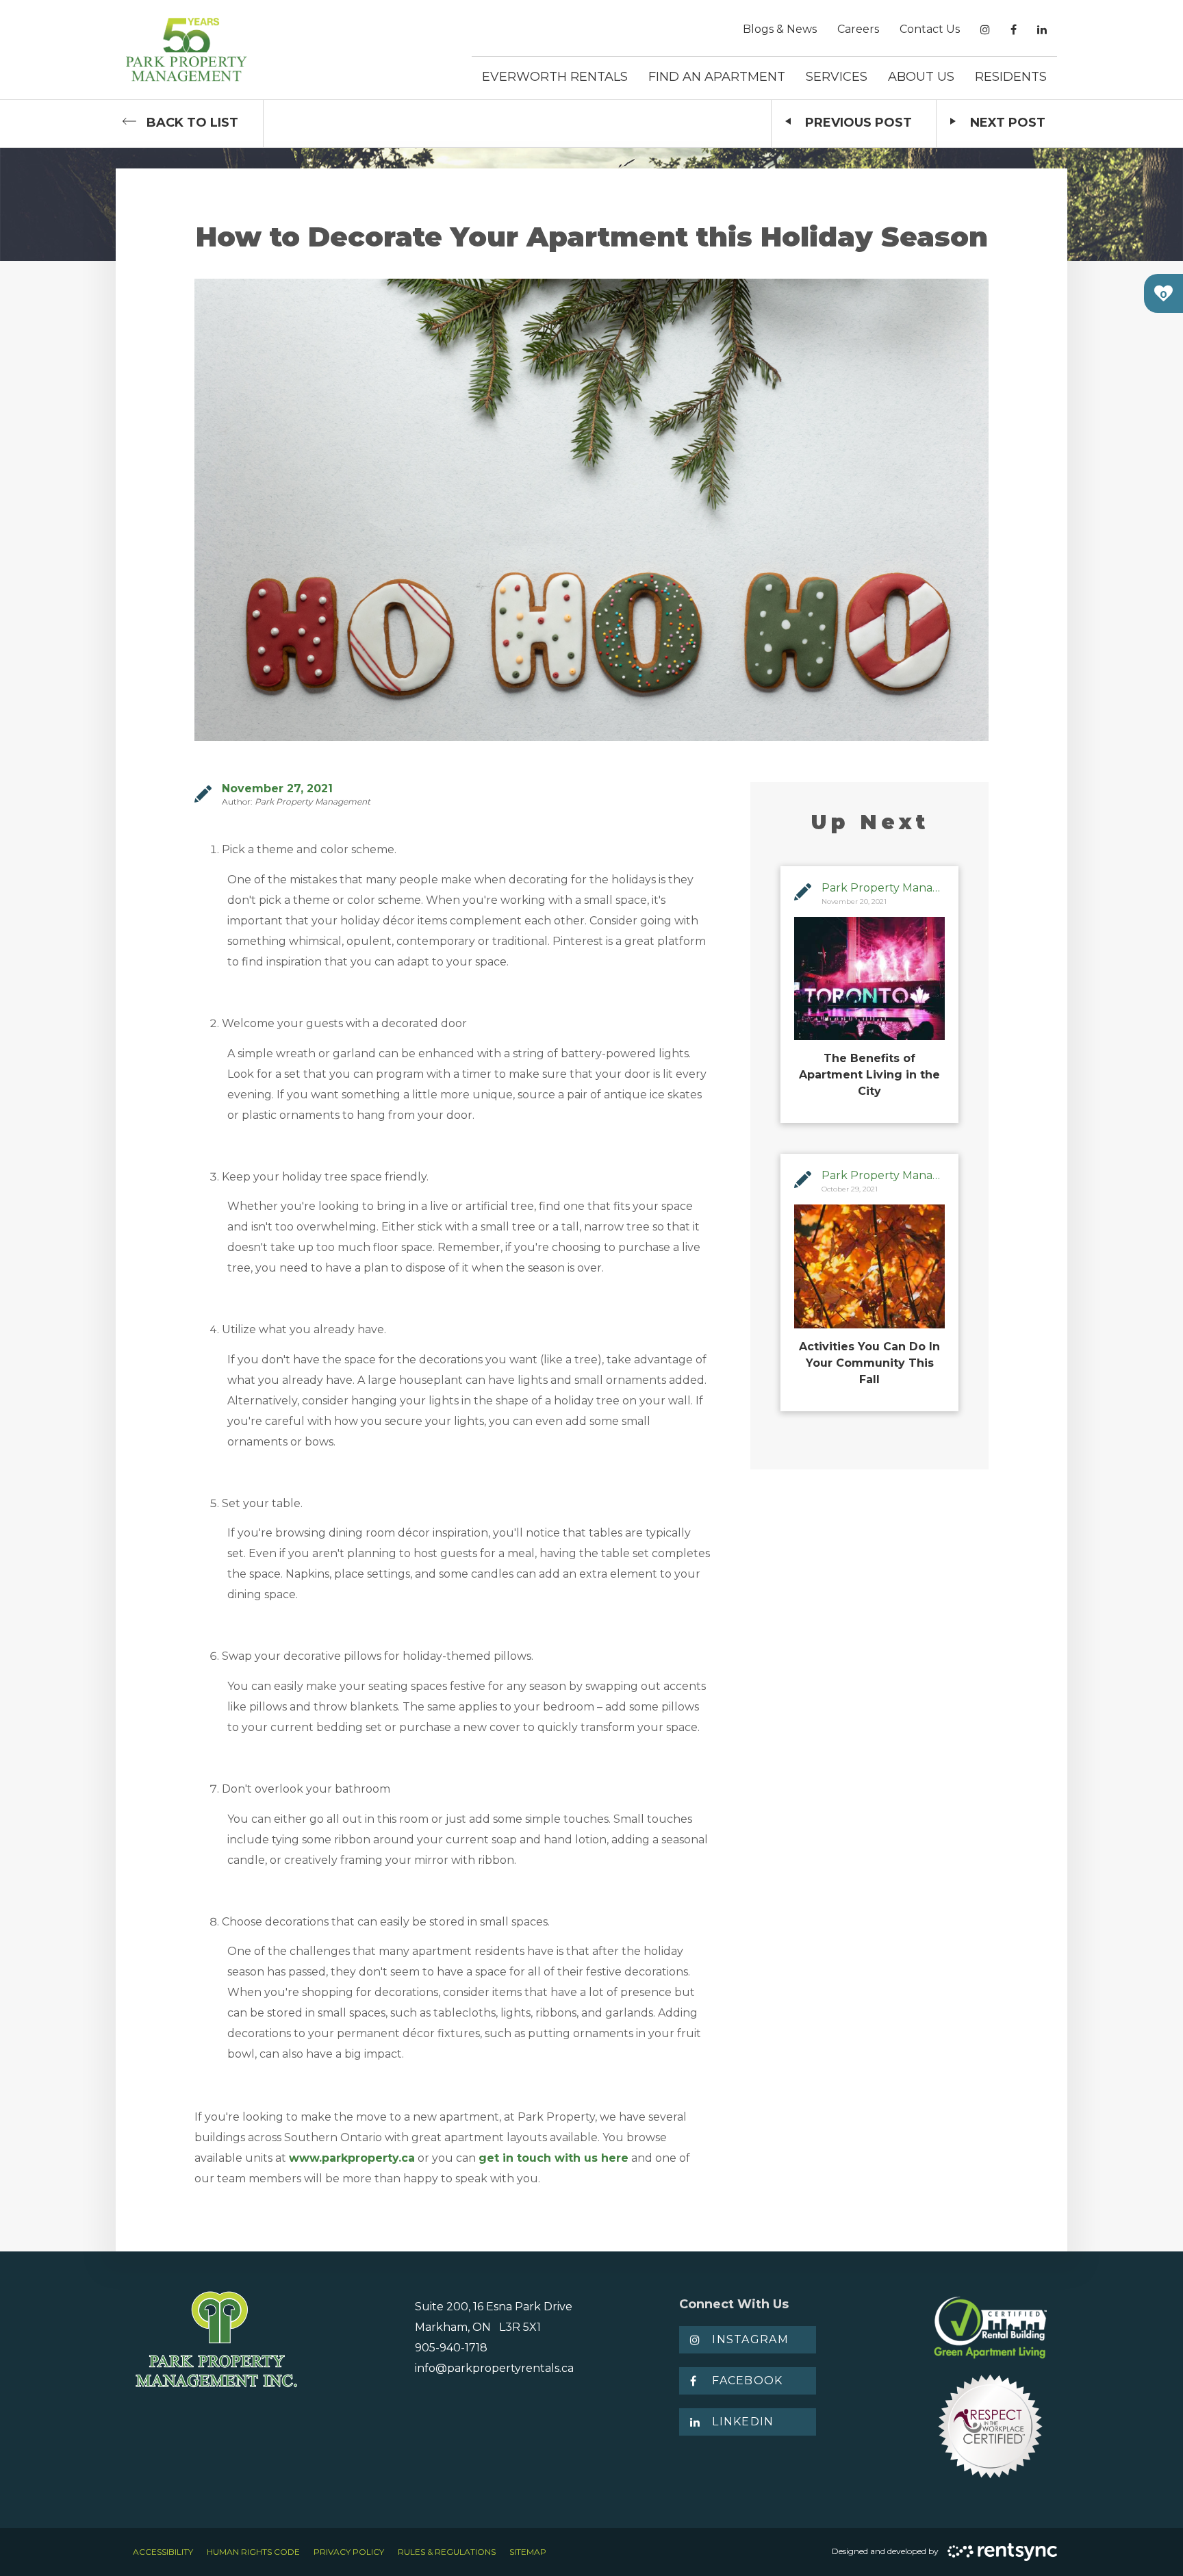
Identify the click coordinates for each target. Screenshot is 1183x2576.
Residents (1011, 77)
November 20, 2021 (854, 901)
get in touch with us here (554, 2158)
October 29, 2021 (850, 1189)
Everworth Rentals (555, 77)
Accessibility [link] (163, 2552)
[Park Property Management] (187, 50)
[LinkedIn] (1042, 30)
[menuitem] (780, 29)
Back (192, 123)
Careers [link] (858, 29)
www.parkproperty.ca (352, 2158)
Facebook (747, 2381)
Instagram (750, 2339)
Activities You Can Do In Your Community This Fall (869, 1363)
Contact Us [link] (930, 29)
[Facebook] (1014, 30)
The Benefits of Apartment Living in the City (869, 1075)
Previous (858, 123)
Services (837, 77)
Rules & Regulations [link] (447, 2552)
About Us (921, 77)
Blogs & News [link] (780, 29)
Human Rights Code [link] (253, 2552)
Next (1008, 123)
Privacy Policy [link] (349, 2552)
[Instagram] (985, 30)
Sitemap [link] (528, 2552)
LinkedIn (743, 2422)
